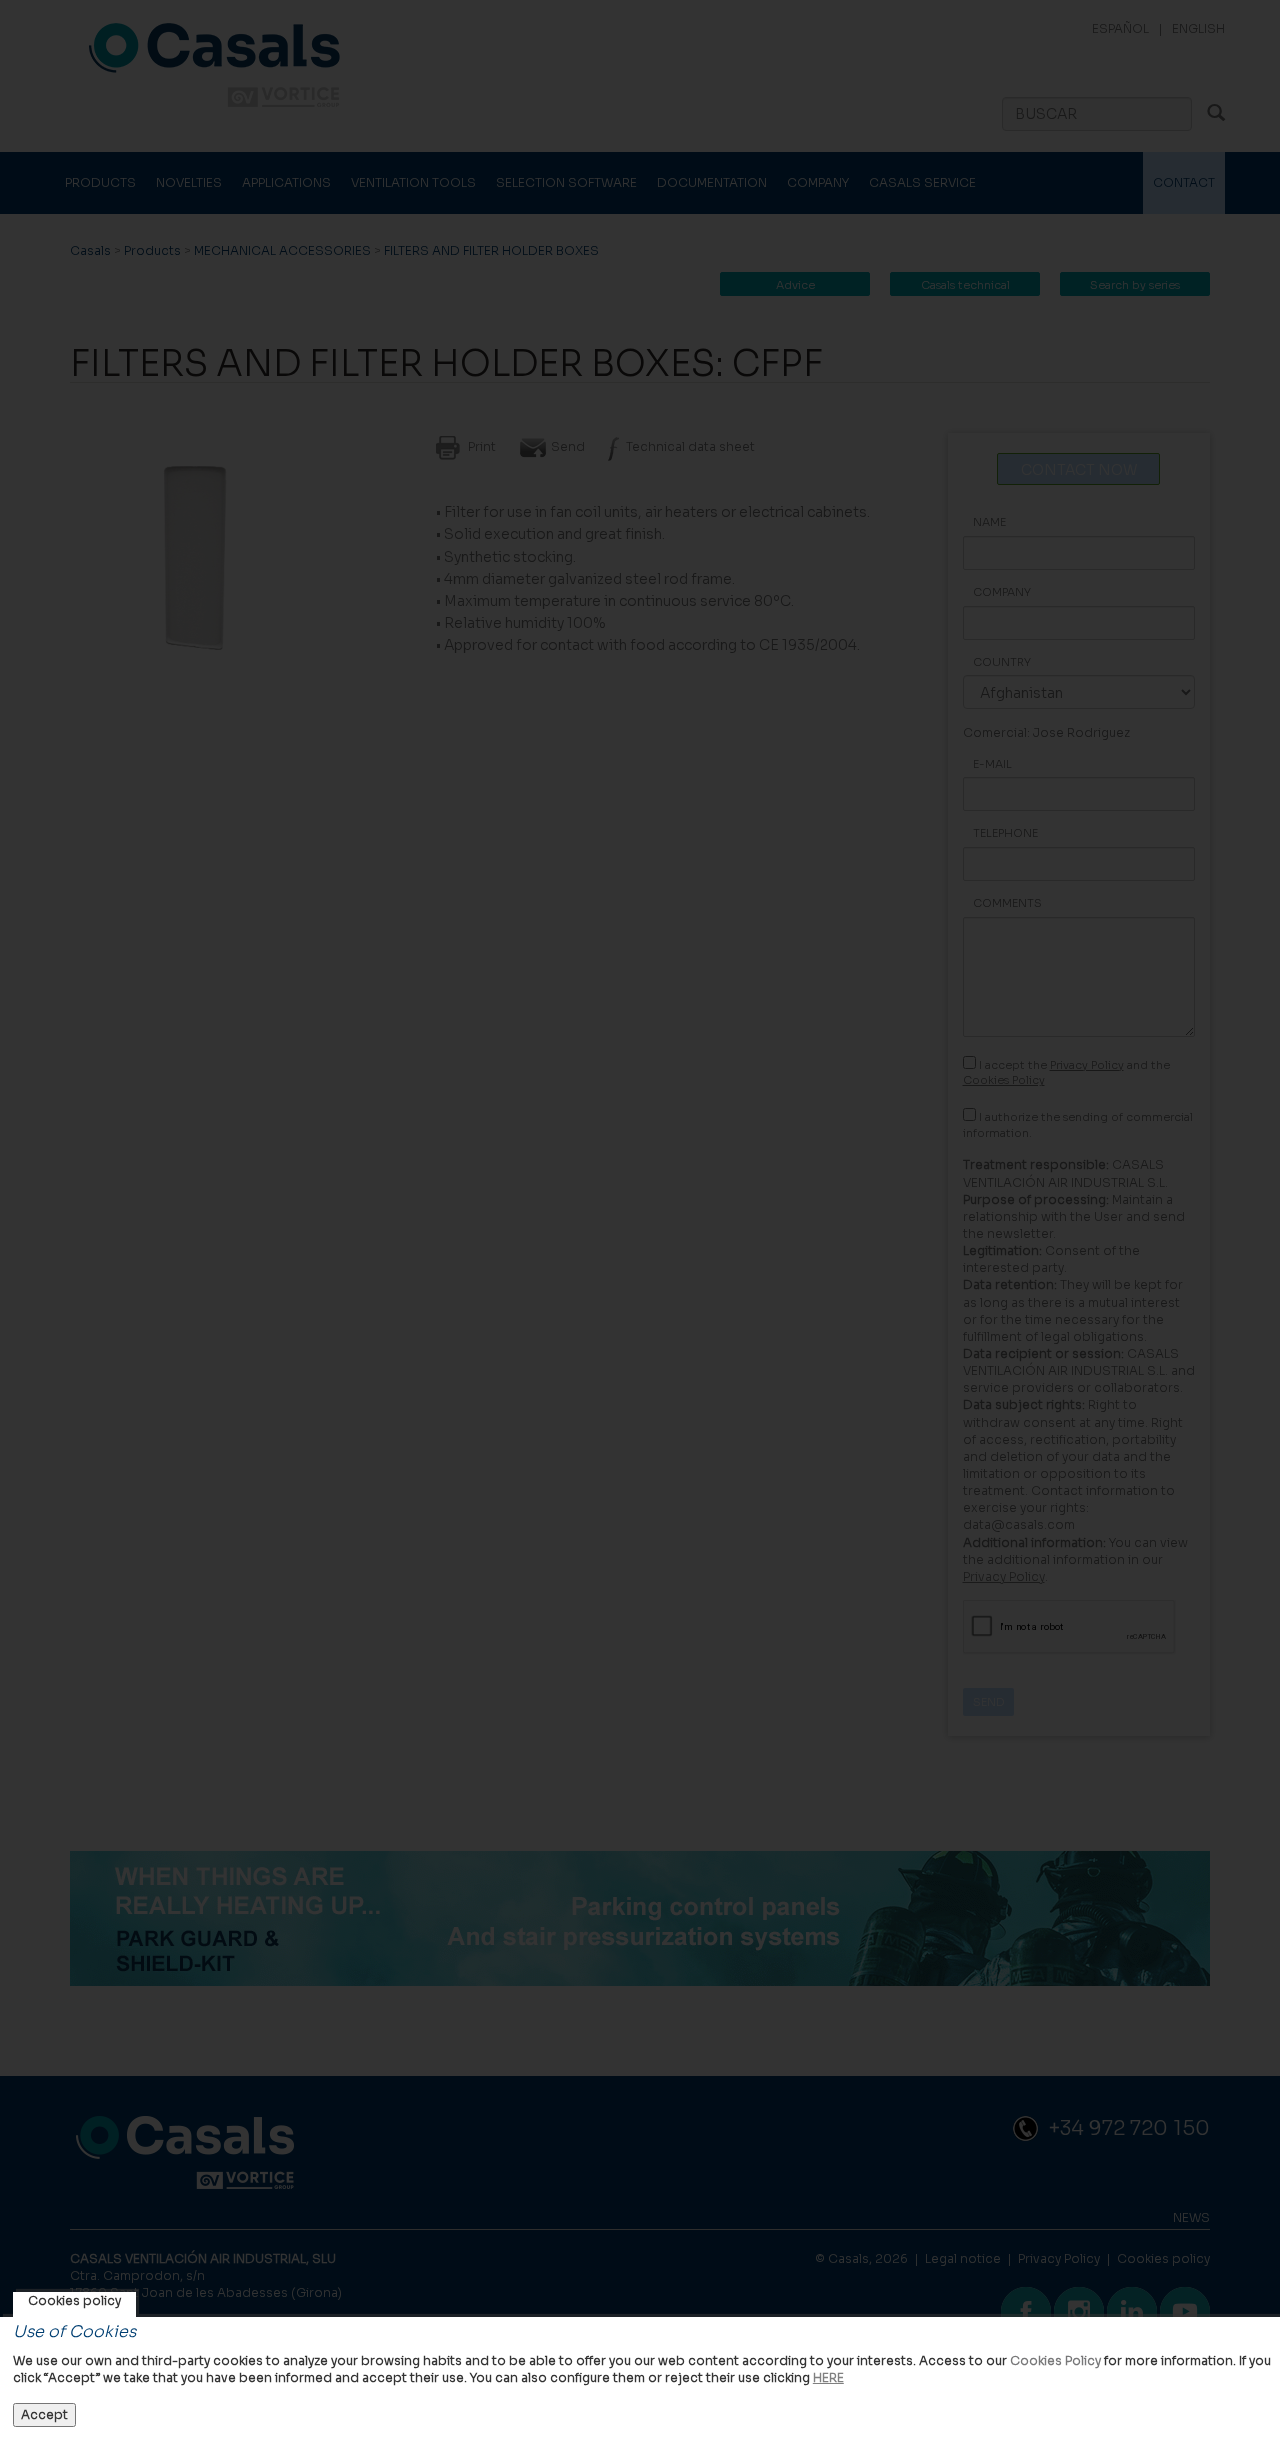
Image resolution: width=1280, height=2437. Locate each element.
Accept (44, 2414)
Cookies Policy (1055, 2360)
